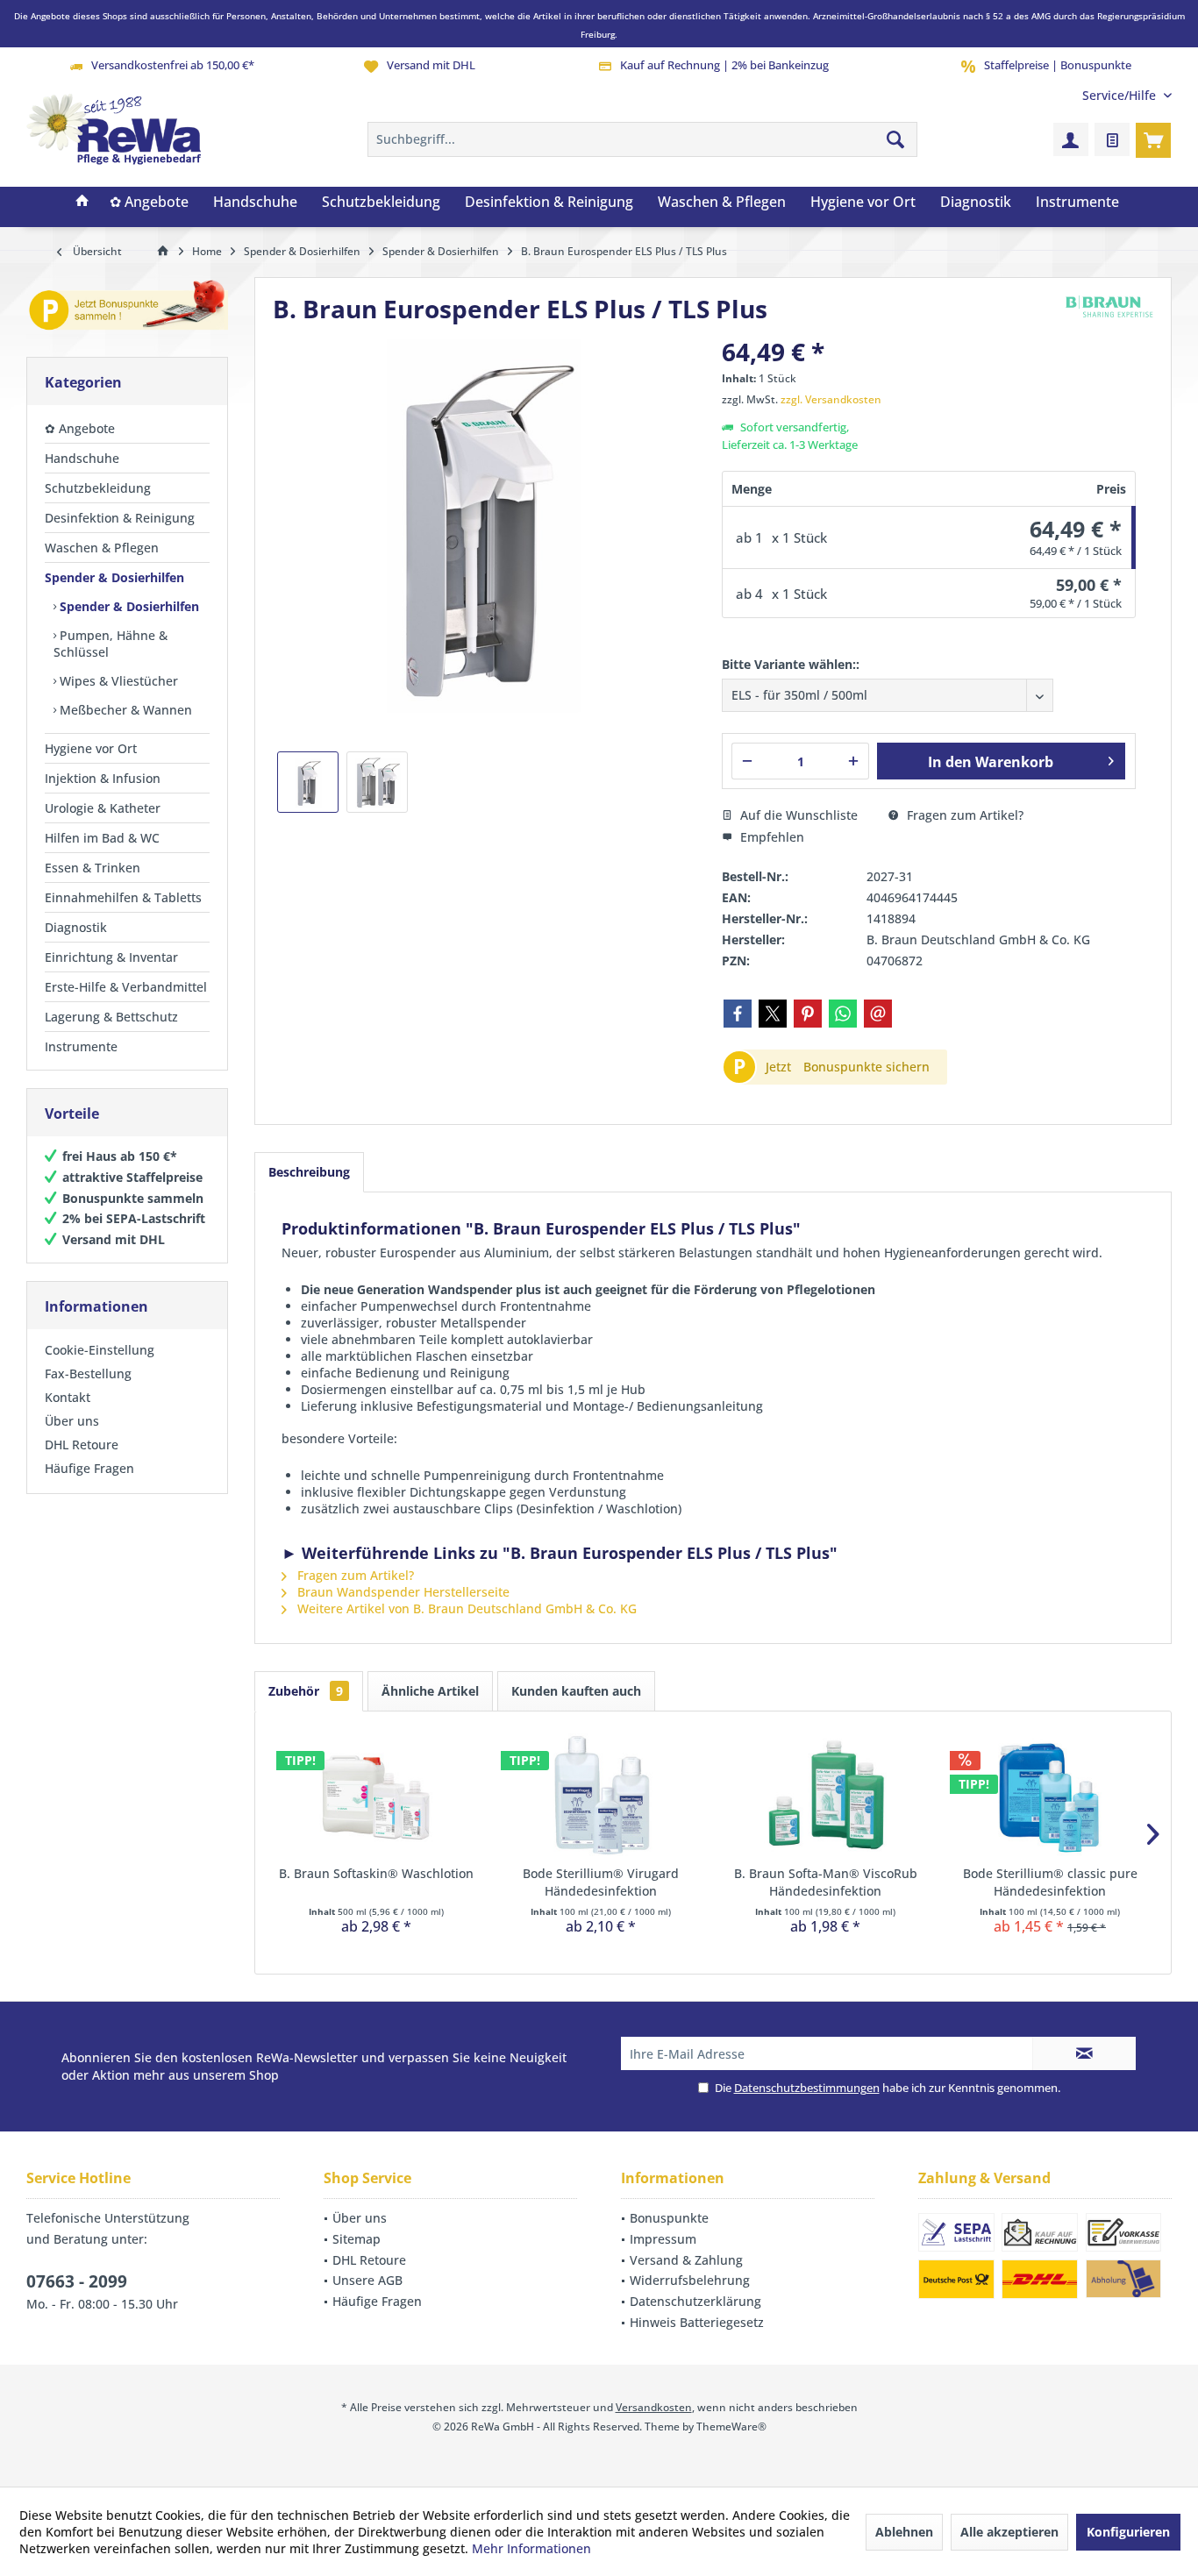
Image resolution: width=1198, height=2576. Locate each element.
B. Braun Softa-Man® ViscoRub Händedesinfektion (826, 1882)
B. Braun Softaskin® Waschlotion (376, 1873)
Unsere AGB (367, 2280)
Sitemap (357, 2239)
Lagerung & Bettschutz (111, 1017)
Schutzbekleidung (98, 488)
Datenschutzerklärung (695, 2301)
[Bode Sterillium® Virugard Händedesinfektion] (601, 1795)
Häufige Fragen (89, 1468)
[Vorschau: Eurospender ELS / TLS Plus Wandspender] (377, 782)
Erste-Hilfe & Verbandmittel (126, 987)
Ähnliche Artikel (430, 1691)
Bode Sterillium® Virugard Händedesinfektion (601, 1882)
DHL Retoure (82, 1445)
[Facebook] (738, 1014)
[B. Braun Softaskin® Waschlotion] (376, 1795)
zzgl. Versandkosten (831, 399)
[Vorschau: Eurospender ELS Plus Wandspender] (308, 782)
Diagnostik (76, 927)
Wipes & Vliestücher (117, 681)
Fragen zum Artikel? (963, 815)
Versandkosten (654, 2407)
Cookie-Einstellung (100, 1350)
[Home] (82, 203)
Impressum (663, 2239)
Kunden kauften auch (576, 1691)
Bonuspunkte (669, 2218)
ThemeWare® (731, 2427)
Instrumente (81, 1046)
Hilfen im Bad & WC (102, 838)
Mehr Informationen (531, 2548)
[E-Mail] (878, 1014)
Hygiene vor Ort (91, 748)
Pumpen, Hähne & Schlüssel (111, 644)
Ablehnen (904, 2532)
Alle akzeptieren (1009, 2532)
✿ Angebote (80, 428)
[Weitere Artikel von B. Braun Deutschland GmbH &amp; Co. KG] (1109, 306)
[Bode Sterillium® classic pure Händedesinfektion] (1050, 1795)
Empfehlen (770, 837)
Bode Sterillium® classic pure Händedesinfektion (1050, 1882)
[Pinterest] (808, 1014)
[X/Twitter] (773, 1014)
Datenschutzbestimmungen (807, 2088)
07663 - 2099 (77, 2281)
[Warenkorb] (1153, 139)
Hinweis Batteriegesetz (697, 2322)
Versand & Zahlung (686, 2260)
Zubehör (306, 1691)
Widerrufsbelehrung (690, 2280)
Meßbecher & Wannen (124, 710)
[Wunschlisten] (1112, 139)
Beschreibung (309, 1172)
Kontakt (68, 1397)
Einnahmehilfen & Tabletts (123, 897)
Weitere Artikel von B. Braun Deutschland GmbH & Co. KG (465, 1608)
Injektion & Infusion (103, 778)
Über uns (72, 1421)
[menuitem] (1120, 95)
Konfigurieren (1128, 2532)
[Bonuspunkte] (127, 308)
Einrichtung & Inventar (111, 957)
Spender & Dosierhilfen (114, 577)
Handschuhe (82, 458)
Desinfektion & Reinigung (120, 518)
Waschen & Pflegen (102, 548)
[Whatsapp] (843, 1014)
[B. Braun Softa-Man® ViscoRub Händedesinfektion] (825, 1795)
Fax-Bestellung (88, 1373)
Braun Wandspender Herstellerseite (402, 1592)
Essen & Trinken (93, 868)
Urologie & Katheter (103, 808)
